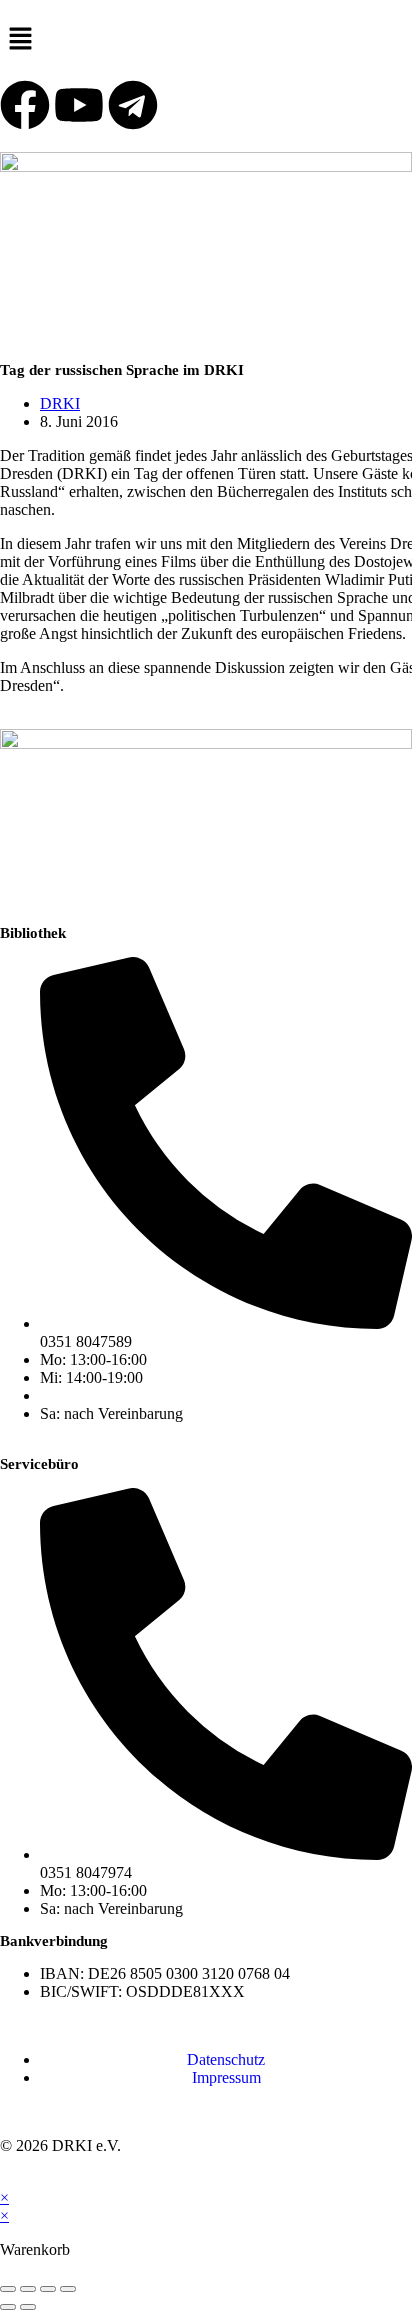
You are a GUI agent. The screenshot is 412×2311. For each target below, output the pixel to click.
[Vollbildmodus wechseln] (28, 2289)
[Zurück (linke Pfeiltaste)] (8, 2307)
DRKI (60, 403)
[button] (206, 40)
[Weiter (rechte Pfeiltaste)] (28, 2307)
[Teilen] (48, 2289)
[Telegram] (133, 105)
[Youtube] (79, 105)
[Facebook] (25, 105)
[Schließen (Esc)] (68, 2289)
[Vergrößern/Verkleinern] (8, 2289)
